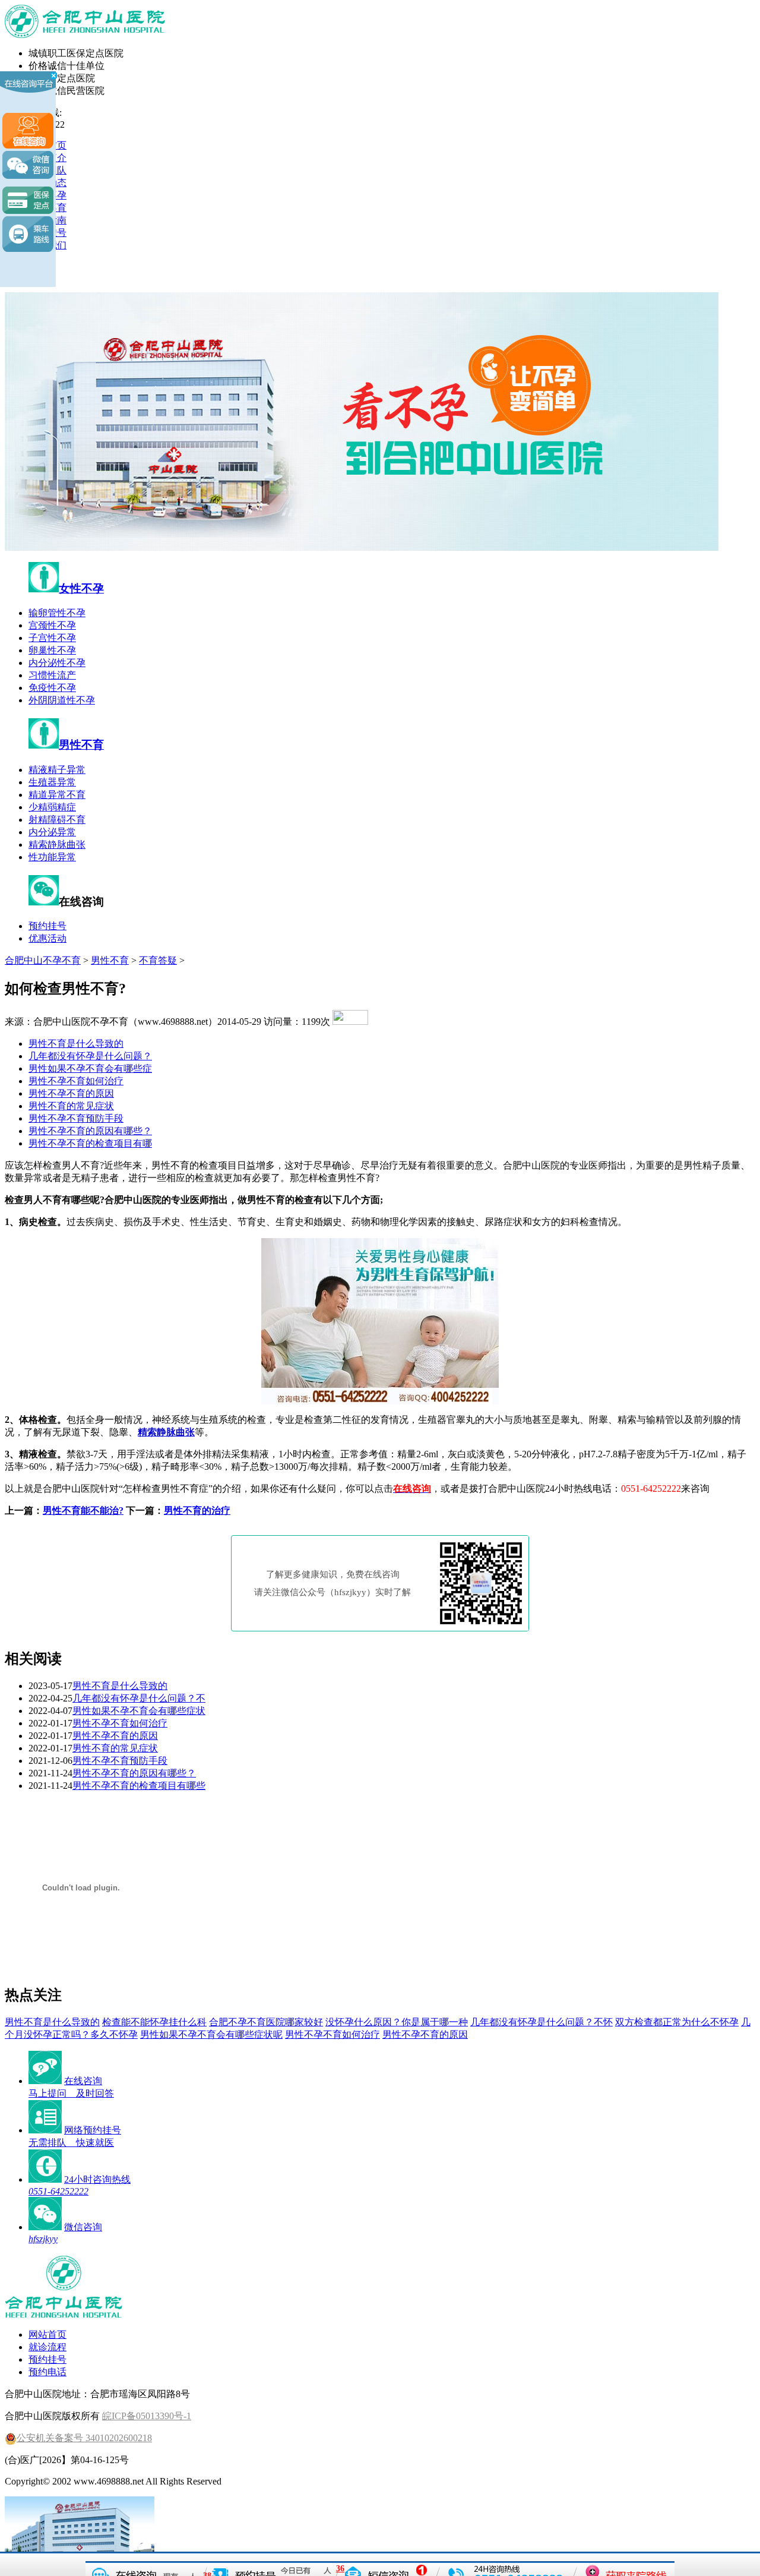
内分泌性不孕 (57, 663)
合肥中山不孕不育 (43, 960)
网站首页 (47, 2334)
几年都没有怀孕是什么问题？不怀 (541, 2022)
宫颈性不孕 (52, 625)
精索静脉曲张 (57, 845)
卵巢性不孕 (52, 650)
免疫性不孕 (52, 688)
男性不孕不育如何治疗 (76, 1081)
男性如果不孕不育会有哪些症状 (139, 1711)
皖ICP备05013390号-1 (147, 2416)
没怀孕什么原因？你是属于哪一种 (397, 2022)
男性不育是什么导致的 (76, 1044)
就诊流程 (47, 2347)
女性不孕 (81, 588)
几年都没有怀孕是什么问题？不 (139, 1698)
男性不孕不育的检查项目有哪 (90, 1143)
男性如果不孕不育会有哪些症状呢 (211, 2034)
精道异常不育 (57, 795)
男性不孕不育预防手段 (76, 1118)
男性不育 (81, 745)
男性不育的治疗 (197, 1510)
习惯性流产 (52, 675)
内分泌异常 (52, 832)
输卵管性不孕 (57, 613)
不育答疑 (158, 960)
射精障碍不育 (57, 820)
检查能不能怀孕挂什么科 (154, 2022)
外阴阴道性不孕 (62, 700)
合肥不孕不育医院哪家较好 (266, 2022)
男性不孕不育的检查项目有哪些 (139, 1786)
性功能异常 (52, 857)
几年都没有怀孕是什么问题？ (90, 1056)
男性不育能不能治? (83, 1510)
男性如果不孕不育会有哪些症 (90, 1068)
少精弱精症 (52, 807)
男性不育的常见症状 (71, 1106)
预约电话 (47, 2372)
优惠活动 (47, 938)
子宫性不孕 (52, 638)
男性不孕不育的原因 (71, 1093)
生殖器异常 (52, 782)
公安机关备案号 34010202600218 (84, 2438)
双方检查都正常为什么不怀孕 (677, 2022)
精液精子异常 (57, 770)
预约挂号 (47, 926)
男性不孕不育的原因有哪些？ (90, 1131)
